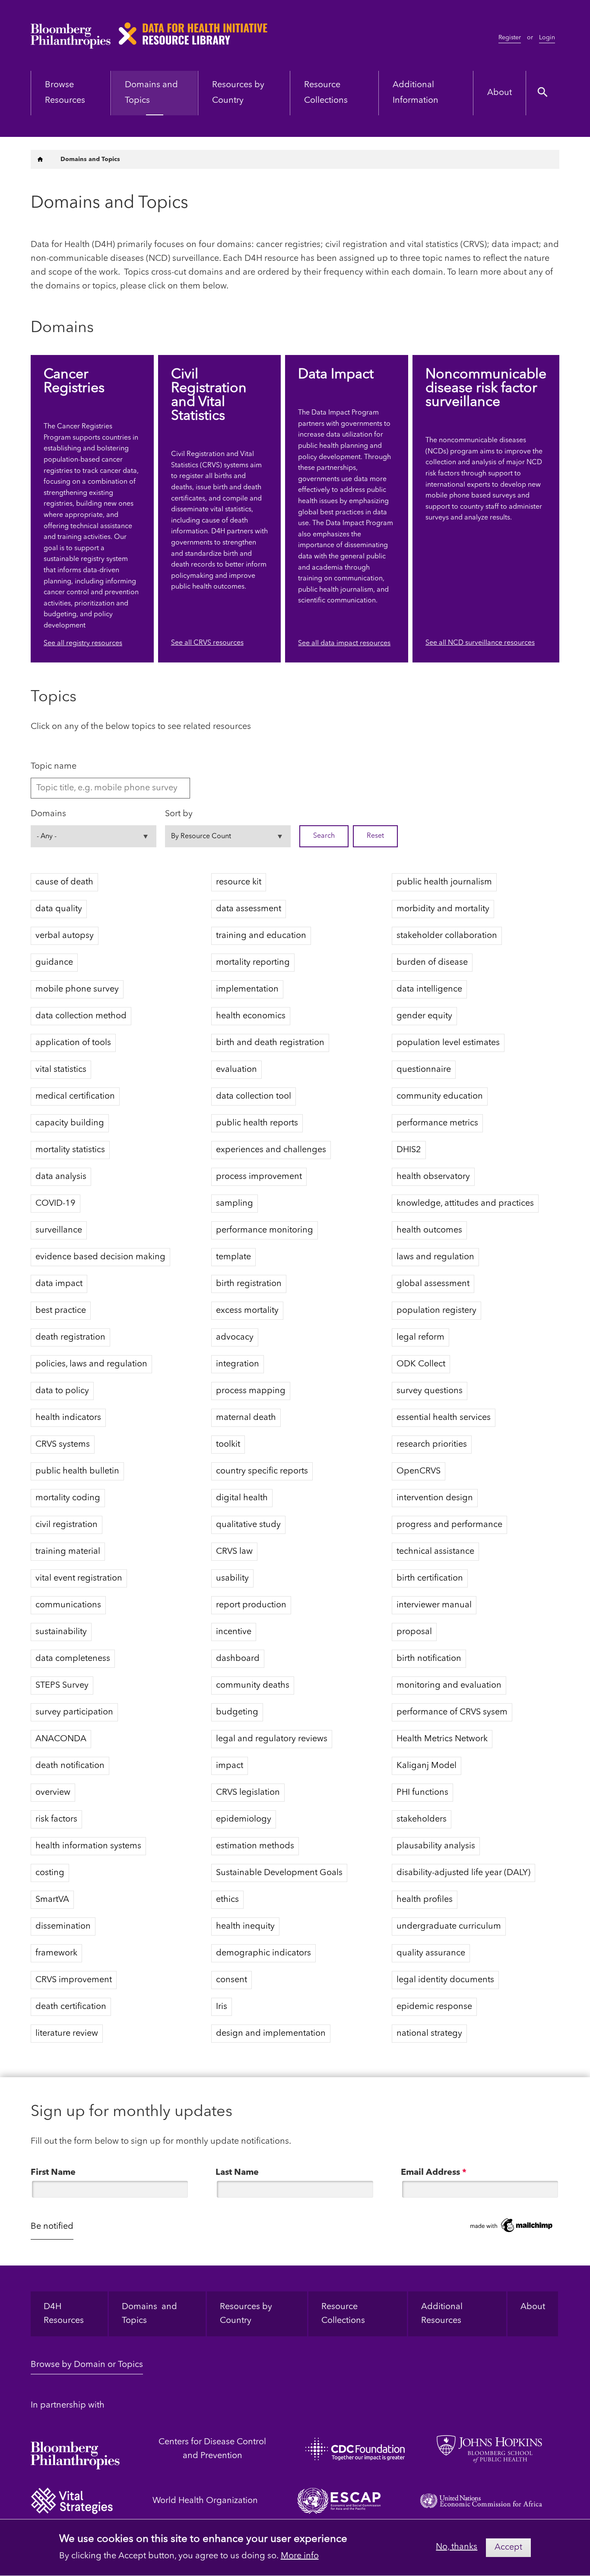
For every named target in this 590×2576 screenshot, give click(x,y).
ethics (227, 1900)
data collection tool (254, 1096)
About (533, 2307)
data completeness (73, 1659)
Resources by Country (246, 2314)
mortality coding (68, 1498)
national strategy (429, 2034)
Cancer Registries (74, 382)
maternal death (246, 1418)
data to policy (62, 1391)
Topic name (54, 767)
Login (547, 38)
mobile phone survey (77, 989)
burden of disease (432, 963)
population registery (436, 1311)
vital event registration (79, 1578)
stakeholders (422, 1819)
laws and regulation (435, 1257)
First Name (53, 2173)
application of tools (73, 1043)
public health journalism (444, 882)
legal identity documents (445, 1980)
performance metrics (437, 1123)
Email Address (434, 2173)
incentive (234, 1632)
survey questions (430, 1391)
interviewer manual (434, 1605)
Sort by (179, 814)
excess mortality (247, 1311)
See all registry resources (83, 643)
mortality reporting (253, 963)
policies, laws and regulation (91, 1364)
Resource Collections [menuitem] (326, 93)
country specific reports (262, 1471)
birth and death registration (270, 1043)
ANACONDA (61, 1739)
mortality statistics (70, 1150)
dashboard (238, 1659)
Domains (48, 814)
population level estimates (448, 1043)
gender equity (424, 1016)
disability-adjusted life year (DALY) (463, 1873)
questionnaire (424, 1070)
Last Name (237, 2173)
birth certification (430, 1578)
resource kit (239, 882)
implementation (247, 989)
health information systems (88, 1846)
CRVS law (234, 1552)
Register (510, 38)
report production (251, 1605)
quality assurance (431, 1953)
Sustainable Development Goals (279, 1873)
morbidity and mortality (443, 909)
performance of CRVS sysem (452, 1712)
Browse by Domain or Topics (87, 2365)
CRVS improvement (74, 1980)
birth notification (429, 1659)
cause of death (64, 882)
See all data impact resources (344, 643)
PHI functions (422, 1793)
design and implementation (271, 2034)
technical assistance (435, 1552)
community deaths (253, 1686)
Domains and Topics (149, 2314)
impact (230, 1766)
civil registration (67, 1525)
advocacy (235, 1337)
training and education (261, 936)
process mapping (251, 1391)
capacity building (70, 1123)
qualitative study (248, 1525)
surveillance (59, 1230)
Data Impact (336, 375)
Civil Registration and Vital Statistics (209, 396)
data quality (59, 909)
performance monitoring (265, 1230)
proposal (414, 1632)
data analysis (61, 1177)
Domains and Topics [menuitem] (151, 93)
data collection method (81, 1016)
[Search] (543, 93)
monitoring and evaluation (449, 1686)
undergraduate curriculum (449, 1926)
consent (232, 1980)
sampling (235, 1204)
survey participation (74, 1712)
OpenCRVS (419, 1471)
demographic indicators (263, 1953)
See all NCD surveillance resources (480, 643)
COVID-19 (56, 1204)
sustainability (61, 1632)
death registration (70, 1337)
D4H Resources (64, 2314)
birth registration (249, 1284)
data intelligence (429, 989)
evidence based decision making (100, 1257)
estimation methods (255, 1846)
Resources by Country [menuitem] (238, 93)
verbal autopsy (65, 936)
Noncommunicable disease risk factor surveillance (486, 389)
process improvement (259, 1177)
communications (68, 1605)
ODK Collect (421, 1364)
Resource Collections (343, 2314)
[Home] (40, 159)
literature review (67, 2034)
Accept (508, 2547)
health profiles (425, 1900)
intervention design (435, 1498)
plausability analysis (436, 1846)
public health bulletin (77, 1471)
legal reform (420, 1337)
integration (238, 1364)
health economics (251, 1016)
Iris (222, 2007)
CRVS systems (63, 1445)
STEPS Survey (62, 1686)
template (233, 1257)
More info (300, 2556)
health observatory (433, 1177)
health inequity (245, 1926)
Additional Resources (443, 2314)
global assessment (433, 1284)
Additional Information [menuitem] (416, 93)
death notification (70, 1766)
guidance (54, 963)
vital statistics (61, 1070)
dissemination (63, 1926)
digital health (242, 1498)
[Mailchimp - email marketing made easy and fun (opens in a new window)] (512, 2226)
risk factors (56, 1819)
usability (232, 1578)
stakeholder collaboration (447, 936)
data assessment (249, 909)
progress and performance (449, 1525)
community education (440, 1096)
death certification (71, 2007)
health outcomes (429, 1230)
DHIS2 (409, 1150)
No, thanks (457, 2547)
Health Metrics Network (442, 1739)
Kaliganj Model (427, 1766)
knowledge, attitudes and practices (465, 1204)
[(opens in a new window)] (75, 2449)
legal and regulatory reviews (272, 1739)
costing (50, 1873)
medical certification (75, 1096)
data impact (59, 1284)
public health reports (257, 1123)
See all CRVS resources (207, 643)
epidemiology (244, 1819)
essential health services (444, 1418)
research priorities (432, 1445)
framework (56, 1953)
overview (53, 1793)
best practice (61, 1311)
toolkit (228, 1445)
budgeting (237, 1712)
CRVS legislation (248, 1793)
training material (68, 1552)
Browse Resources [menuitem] (65, 93)
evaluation (236, 1070)
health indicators (68, 1418)
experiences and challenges (271, 1150)
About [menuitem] (500, 93)
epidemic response (434, 2007)
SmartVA (52, 1900)
